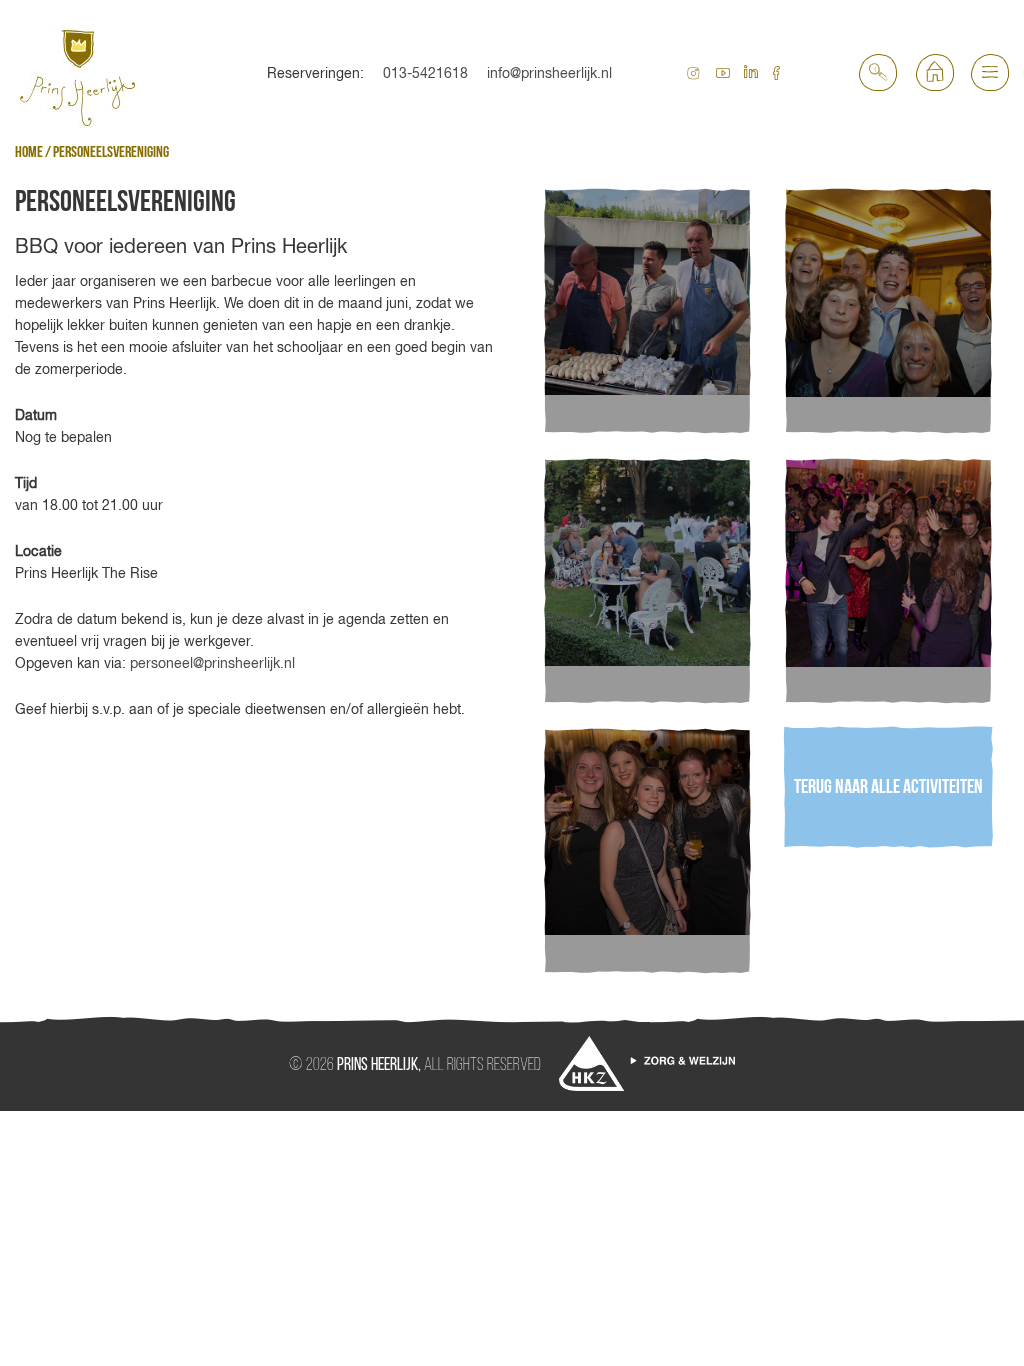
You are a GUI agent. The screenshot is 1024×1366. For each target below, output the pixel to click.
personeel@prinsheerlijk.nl (212, 663)
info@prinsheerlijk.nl (549, 73)
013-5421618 (425, 73)
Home (29, 152)
